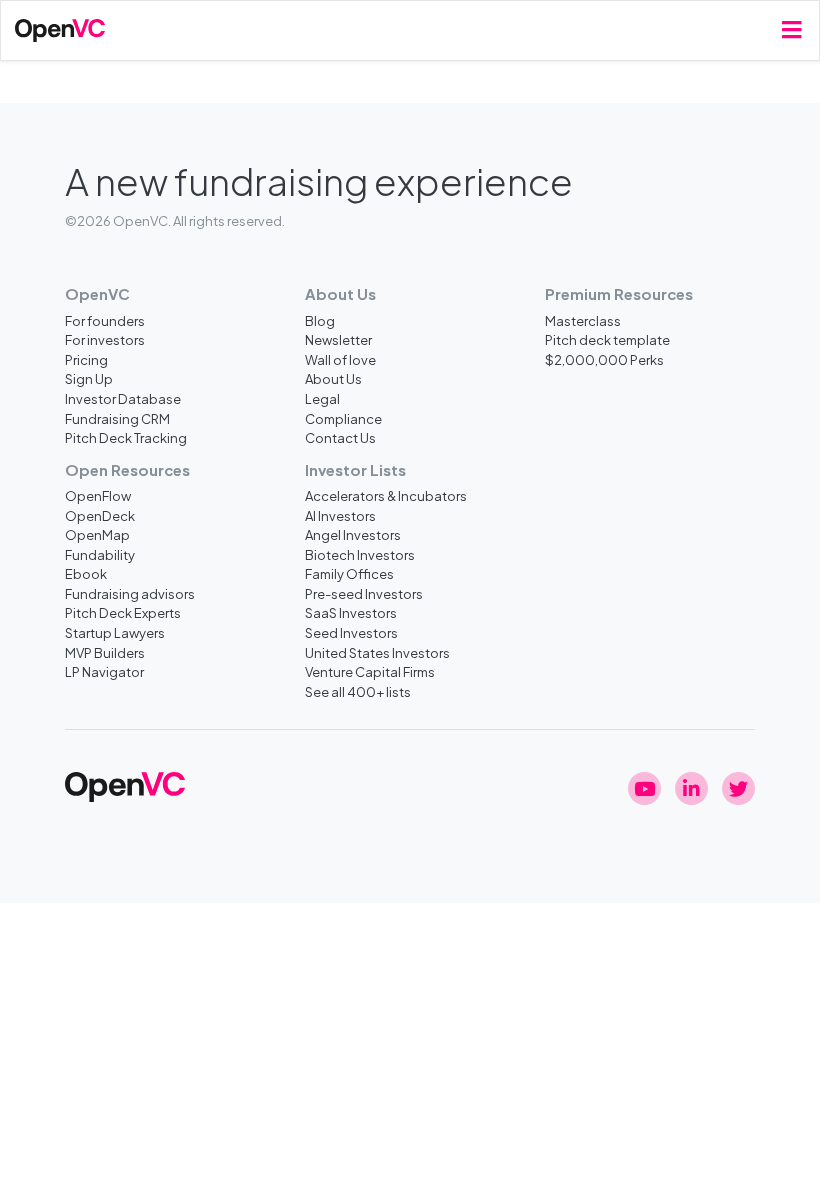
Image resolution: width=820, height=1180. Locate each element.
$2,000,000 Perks (604, 359)
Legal (322, 398)
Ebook (86, 573)
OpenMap (97, 534)
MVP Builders (105, 652)
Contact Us (340, 437)
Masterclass (583, 320)
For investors (105, 339)
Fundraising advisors (130, 593)
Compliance (343, 418)
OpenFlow (98, 495)
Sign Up (89, 378)
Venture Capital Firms (370, 671)
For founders (105, 320)
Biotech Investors (360, 554)
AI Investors (340, 515)
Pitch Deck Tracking (126, 437)
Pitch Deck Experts (123, 612)
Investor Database (123, 398)
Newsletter (338, 339)
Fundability (100, 554)
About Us (333, 378)
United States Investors (377, 652)
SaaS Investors (351, 612)
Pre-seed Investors (364, 593)
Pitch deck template (607, 339)
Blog (320, 320)
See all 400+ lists (358, 691)
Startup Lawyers (115, 632)
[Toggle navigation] (791, 30)
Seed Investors (351, 632)
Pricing (86, 359)
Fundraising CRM (117, 418)
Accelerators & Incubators (386, 495)
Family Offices (349, 573)
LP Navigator (104, 671)
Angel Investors (353, 534)
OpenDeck (100, 515)
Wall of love (340, 359)
